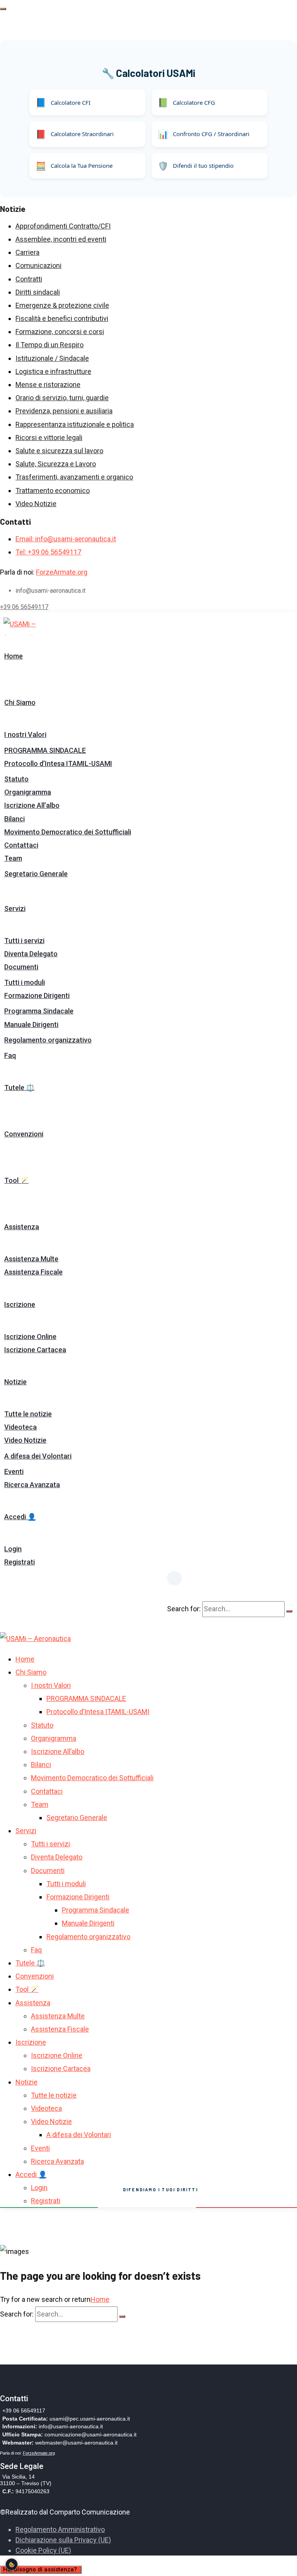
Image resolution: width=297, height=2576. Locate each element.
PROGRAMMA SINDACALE (45, 750)
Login (13, 1549)
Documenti (21, 967)
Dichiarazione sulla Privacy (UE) (63, 2540)
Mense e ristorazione (48, 385)
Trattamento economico (53, 490)
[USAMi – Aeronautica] (36, 626)
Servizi (15, 908)
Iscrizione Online (30, 1337)
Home (14, 656)
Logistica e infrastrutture (53, 371)
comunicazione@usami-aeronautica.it (90, 2434)
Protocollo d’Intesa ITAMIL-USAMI (58, 763)
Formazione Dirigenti (37, 995)
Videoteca (20, 1427)
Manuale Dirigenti (31, 1024)
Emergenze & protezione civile (62, 305)
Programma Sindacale (39, 1011)
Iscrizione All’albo (32, 805)
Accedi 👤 (20, 1517)
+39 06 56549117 (24, 607)
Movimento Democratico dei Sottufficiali (68, 832)
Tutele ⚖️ (19, 1088)
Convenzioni (24, 1134)
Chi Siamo (20, 702)
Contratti (29, 279)
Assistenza (22, 1227)
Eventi (14, 1471)
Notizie (15, 1382)
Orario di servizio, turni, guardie (62, 398)
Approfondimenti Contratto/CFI (63, 226)
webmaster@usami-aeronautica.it (76, 2443)
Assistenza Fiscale (33, 1272)
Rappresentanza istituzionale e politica (75, 424)
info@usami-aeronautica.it (71, 2426)
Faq (10, 1055)
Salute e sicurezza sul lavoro (59, 451)
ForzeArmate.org (62, 572)
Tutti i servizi (24, 941)
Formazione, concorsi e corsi (60, 332)
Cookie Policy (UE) (43, 2550)
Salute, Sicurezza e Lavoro (56, 464)
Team (13, 858)
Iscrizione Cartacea (35, 1350)
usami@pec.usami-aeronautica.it (90, 2419)
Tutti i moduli (25, 982)
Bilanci (15, 819)
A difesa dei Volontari (38, 1456)
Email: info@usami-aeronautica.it (66, 539)
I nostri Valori (25, 734)
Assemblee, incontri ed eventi (61, 239)
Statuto (16, 779)
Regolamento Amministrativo (60, 2529)
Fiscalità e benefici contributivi (62, 318)
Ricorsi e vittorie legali (49, 438)
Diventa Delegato (31, 954)
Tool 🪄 (16, 1180)
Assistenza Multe (31, 1259)
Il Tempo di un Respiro (49, 345)
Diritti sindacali (38, 292)
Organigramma (28, 792)
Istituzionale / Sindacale (52, 358)
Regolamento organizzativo (48, 1040)
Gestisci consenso (12, 2564)
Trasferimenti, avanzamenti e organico (74, 477)
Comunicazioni (38, 265)
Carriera (27, 252)
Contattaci (21, 845)
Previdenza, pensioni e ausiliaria (64, 411)
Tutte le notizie (28, 1414)
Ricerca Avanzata (32, 1485)
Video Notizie (36, 504)
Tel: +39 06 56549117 (48, 552)
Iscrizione (20, 1304)
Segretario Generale (36, 874)
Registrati (20, 1562)
